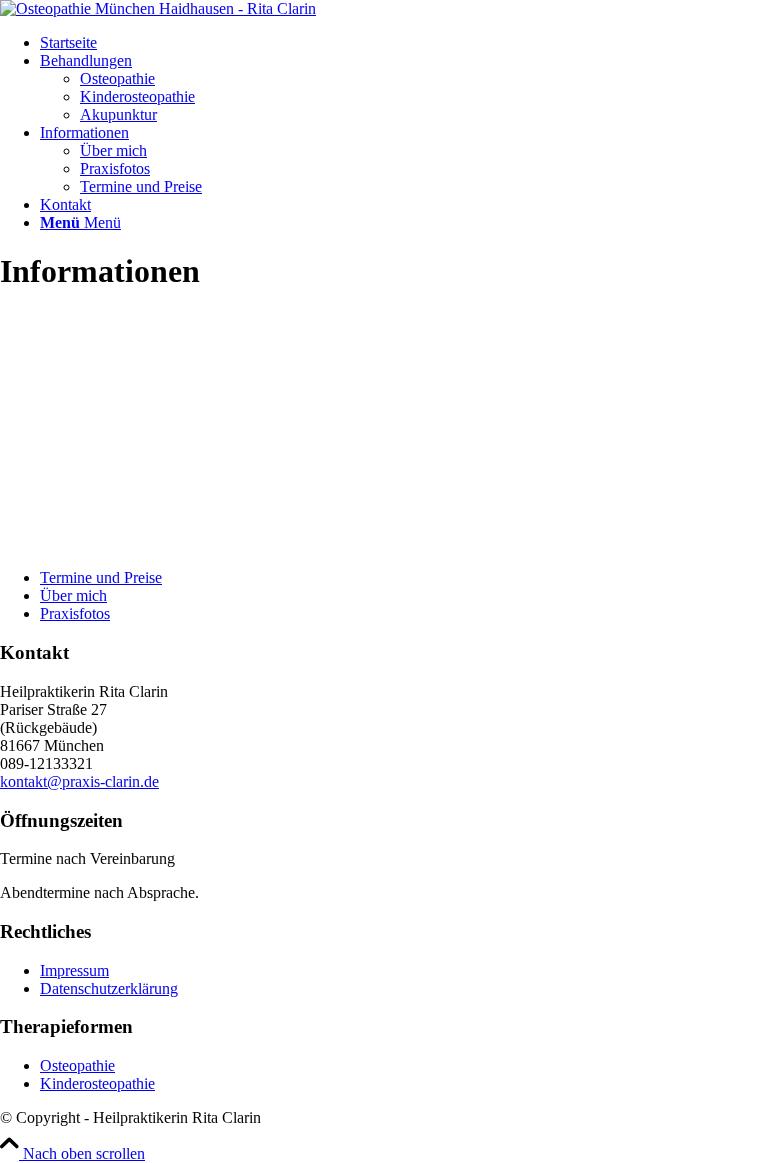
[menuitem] (404, 43)
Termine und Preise (101, 577)
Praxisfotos (75, 613)
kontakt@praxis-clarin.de (79, 781)
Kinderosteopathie (97, 1083)
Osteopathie (77, 1065)
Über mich (73, 595)
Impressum (74, 970)
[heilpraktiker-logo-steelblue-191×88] (158, 8)
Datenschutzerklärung (109, 988)
